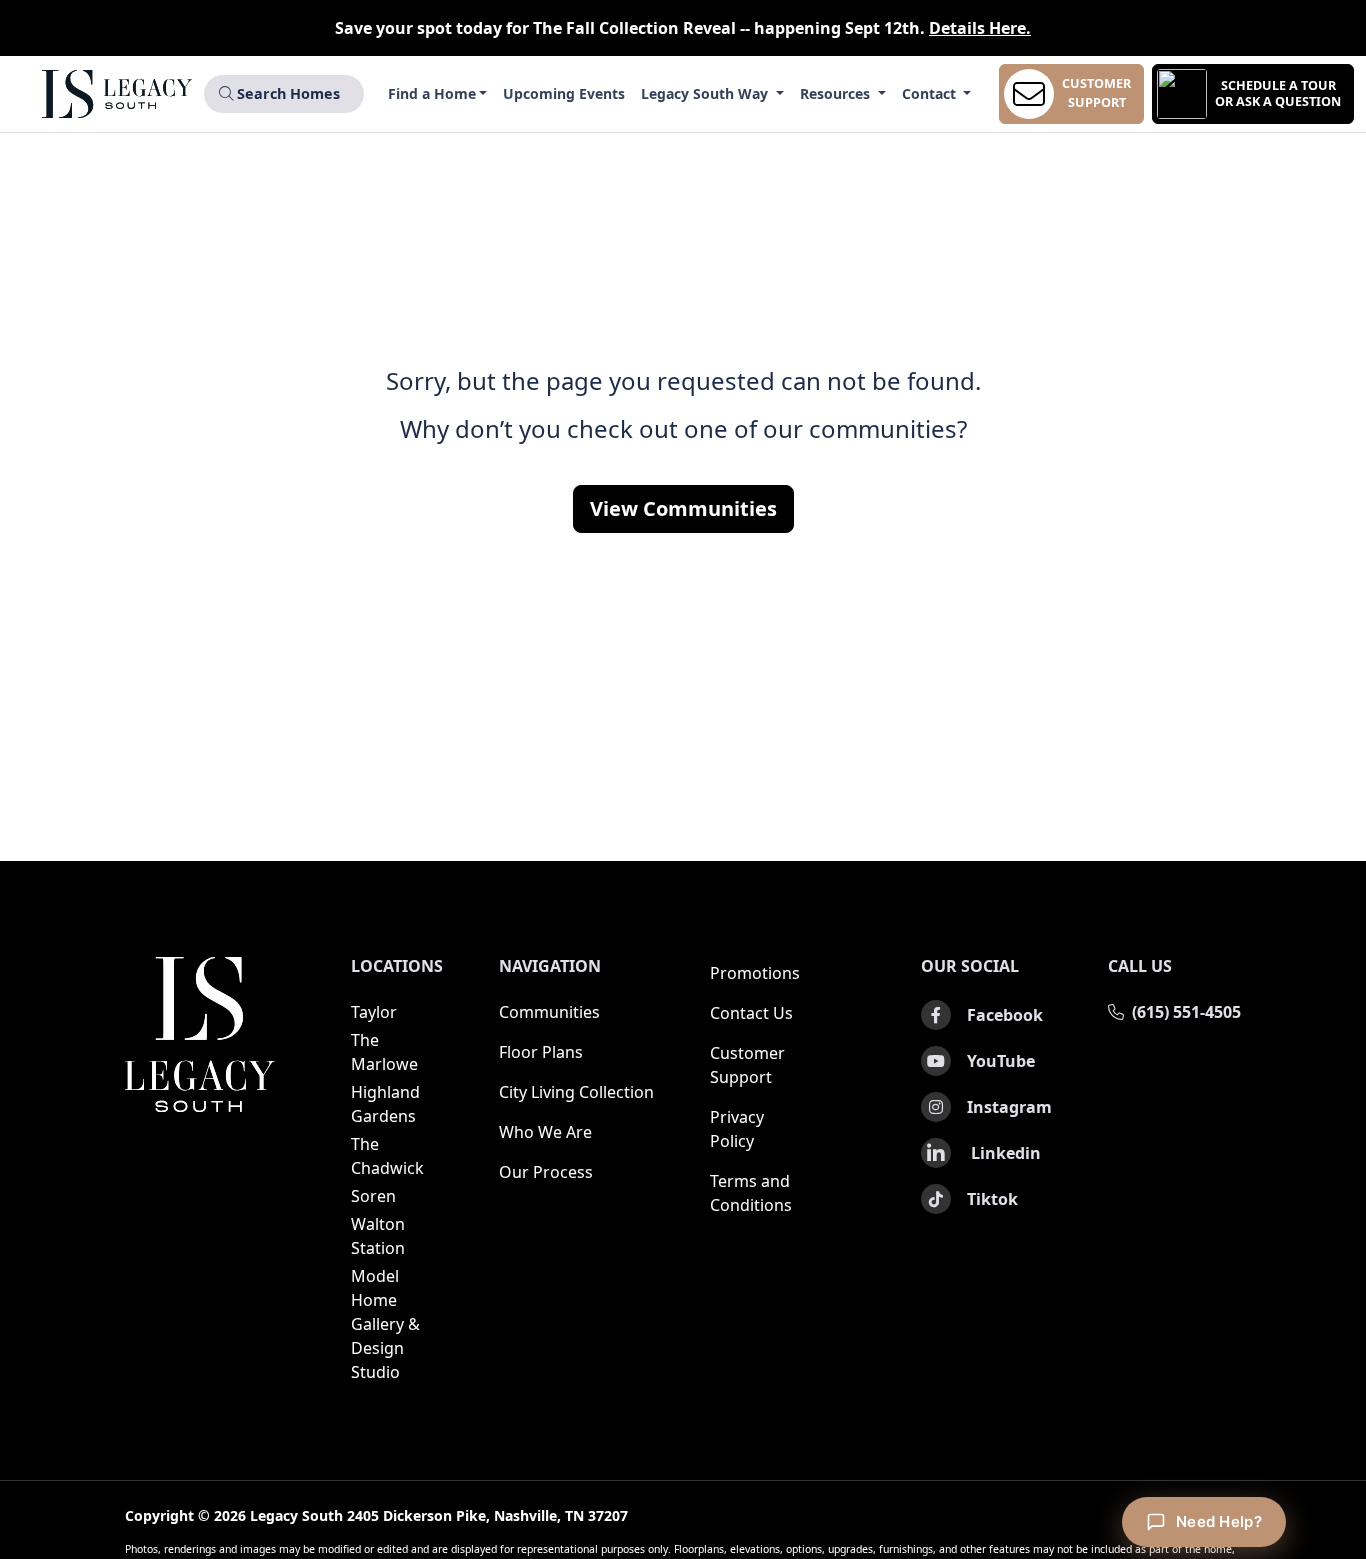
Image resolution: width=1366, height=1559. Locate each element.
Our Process (546, 1172)
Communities (549, 1012)
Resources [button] (837, 93)
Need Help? (1219, 1521)
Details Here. (980, 28)
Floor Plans (541, 1052)
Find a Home (432, 93)
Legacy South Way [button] (706, 93)
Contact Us (751, 1013)
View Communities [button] (683, 508)
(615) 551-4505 (1186, 1012)
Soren (373, 1196)
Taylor (374, 1012)
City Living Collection (576, 1092)
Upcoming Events (564, 93)
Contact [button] (931, 93)
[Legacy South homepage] (200, 1034)
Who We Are (545, 1132)
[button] (1253, 94)
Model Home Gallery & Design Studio (385, 1324)
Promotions (755, 973)
